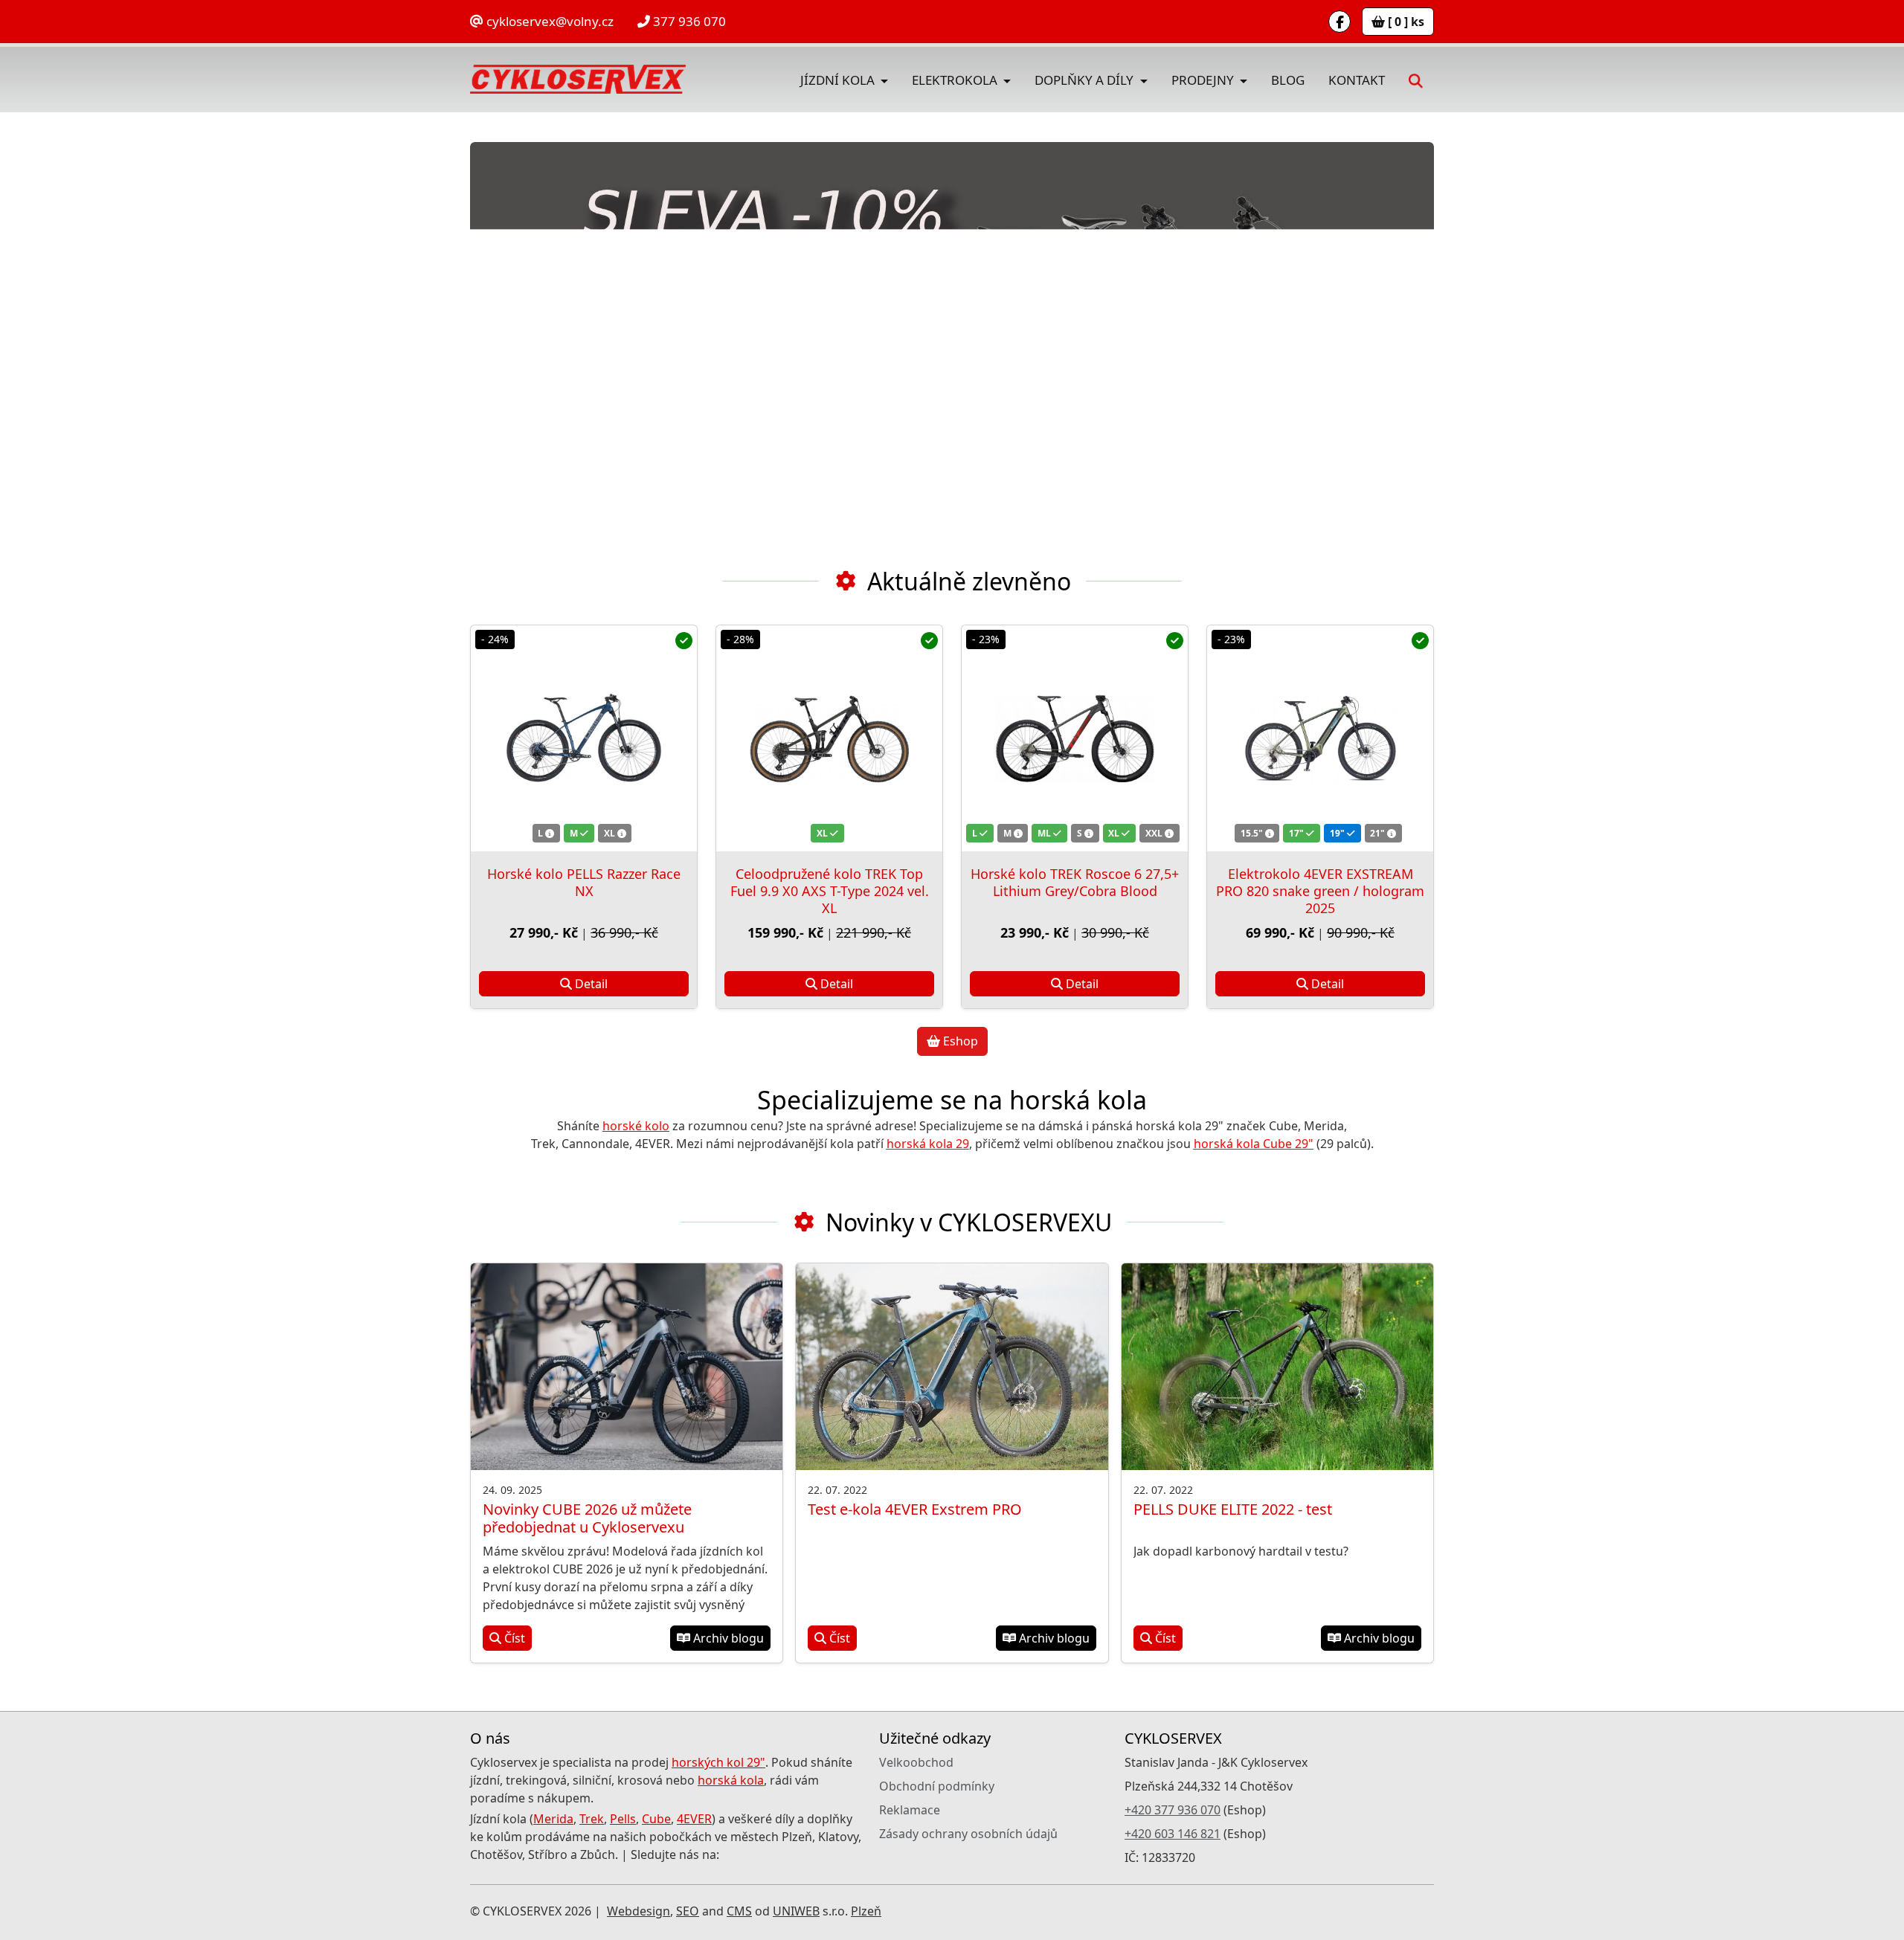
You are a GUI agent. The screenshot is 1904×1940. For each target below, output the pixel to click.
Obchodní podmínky (937, 1786)
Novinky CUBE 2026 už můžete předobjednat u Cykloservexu (587, 1518)
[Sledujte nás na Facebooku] (1339, 22)
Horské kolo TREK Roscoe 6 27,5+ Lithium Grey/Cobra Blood (1075, 882)
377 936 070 (688, 21)
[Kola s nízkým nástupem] (952, 338)
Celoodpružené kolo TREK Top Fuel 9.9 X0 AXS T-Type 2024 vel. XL (830, 891)
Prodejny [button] (1204, 80)
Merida (553, 1819)
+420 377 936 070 (1173, 1810)
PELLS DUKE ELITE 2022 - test (1233, 1509)
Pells (623, 1819)
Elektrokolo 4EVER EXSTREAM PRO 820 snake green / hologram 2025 (1320, 891)
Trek (592, 1819)
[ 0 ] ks (1405, 22)
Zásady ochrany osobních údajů (968, 1834)
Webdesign (639, 1911)
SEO (688, 1911)
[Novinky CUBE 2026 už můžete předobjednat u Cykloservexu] (627, 1367)
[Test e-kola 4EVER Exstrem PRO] (952, 1367)
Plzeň (866, 1911)
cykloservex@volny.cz (549, 21)
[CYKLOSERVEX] (578, 80)
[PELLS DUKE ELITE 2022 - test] (1277, 1367)
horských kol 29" (718, 1762)
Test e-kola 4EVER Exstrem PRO (915, 1509)
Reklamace (910, 1810)
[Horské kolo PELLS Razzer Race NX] (584, 738)
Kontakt (1357, 80)
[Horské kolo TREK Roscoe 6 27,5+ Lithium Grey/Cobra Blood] (1075, 738)
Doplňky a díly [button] (1086, 80)
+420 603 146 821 (1173, 1834)
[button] (1416, 80)
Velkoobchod (916, 1762)
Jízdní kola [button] (839, 80)
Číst (513, 1638)
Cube (656, 1819)
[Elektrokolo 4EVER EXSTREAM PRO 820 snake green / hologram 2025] (1320, 738)
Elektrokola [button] (956, 80)
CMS (739, 1911)
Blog (1288, 80)
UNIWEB (796, 1911)
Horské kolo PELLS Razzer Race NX (584, 882)
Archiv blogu (727, 1638)
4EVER (694, 1819)
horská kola (731, 1780)
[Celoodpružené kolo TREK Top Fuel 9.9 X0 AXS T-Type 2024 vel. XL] (829, 738)
